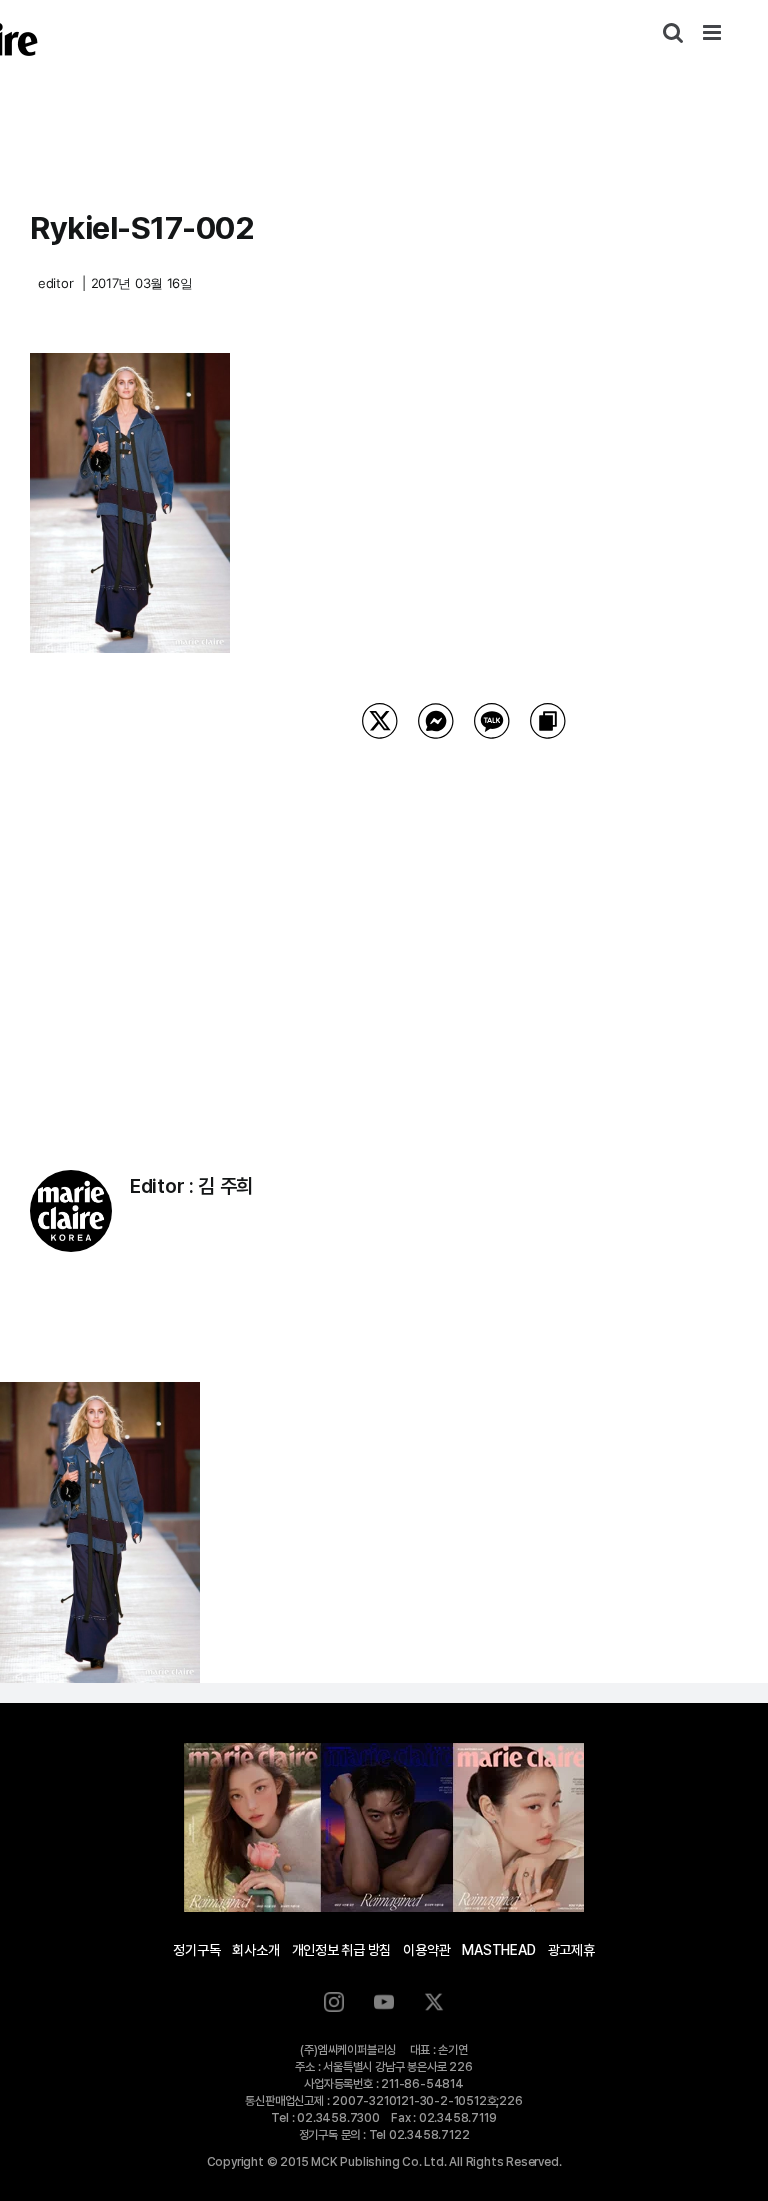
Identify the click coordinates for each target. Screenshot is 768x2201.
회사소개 (255, 1950)
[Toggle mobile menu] (713, 32)
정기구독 (196, 1950)
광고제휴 (571, 1950)
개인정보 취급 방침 (342, 1950)
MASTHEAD (498, 1950)
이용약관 (426, 1950)
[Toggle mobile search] (673, 32)
